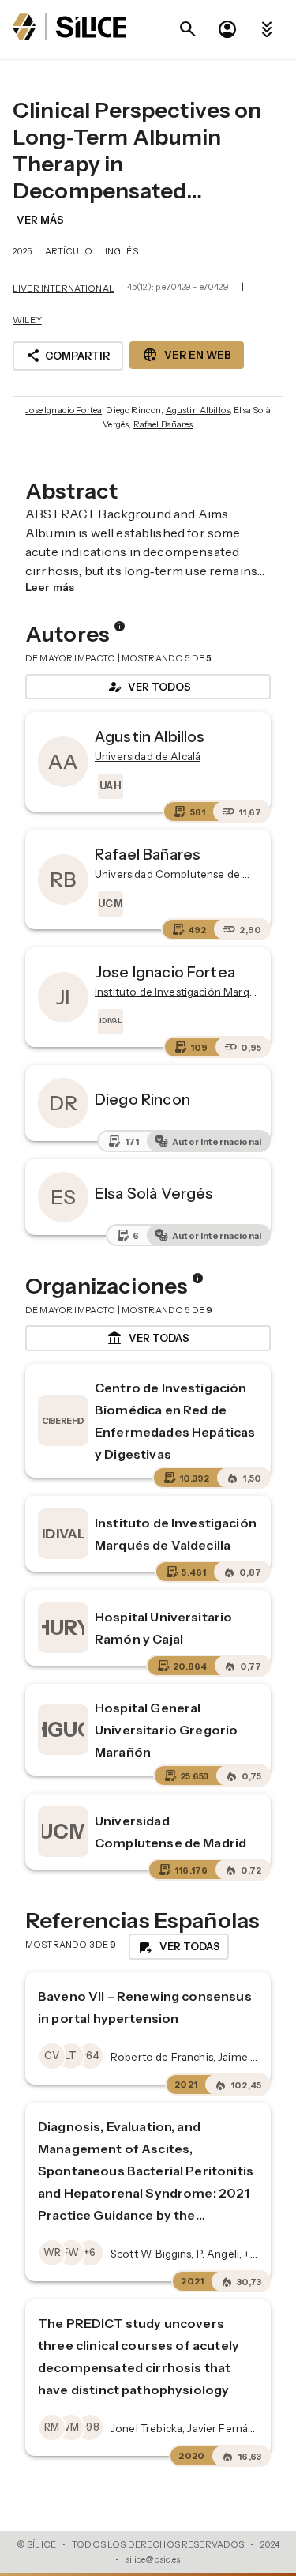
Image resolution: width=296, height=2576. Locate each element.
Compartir (68, 356)
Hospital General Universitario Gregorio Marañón (166, 1730)
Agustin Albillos (198, 410)
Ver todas (148, 1339)
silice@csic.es (153, 2559)
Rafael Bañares (163, 424)
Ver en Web (187, 355)
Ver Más (40, 220)
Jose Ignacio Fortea (64, 410)
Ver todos (148, 687)
